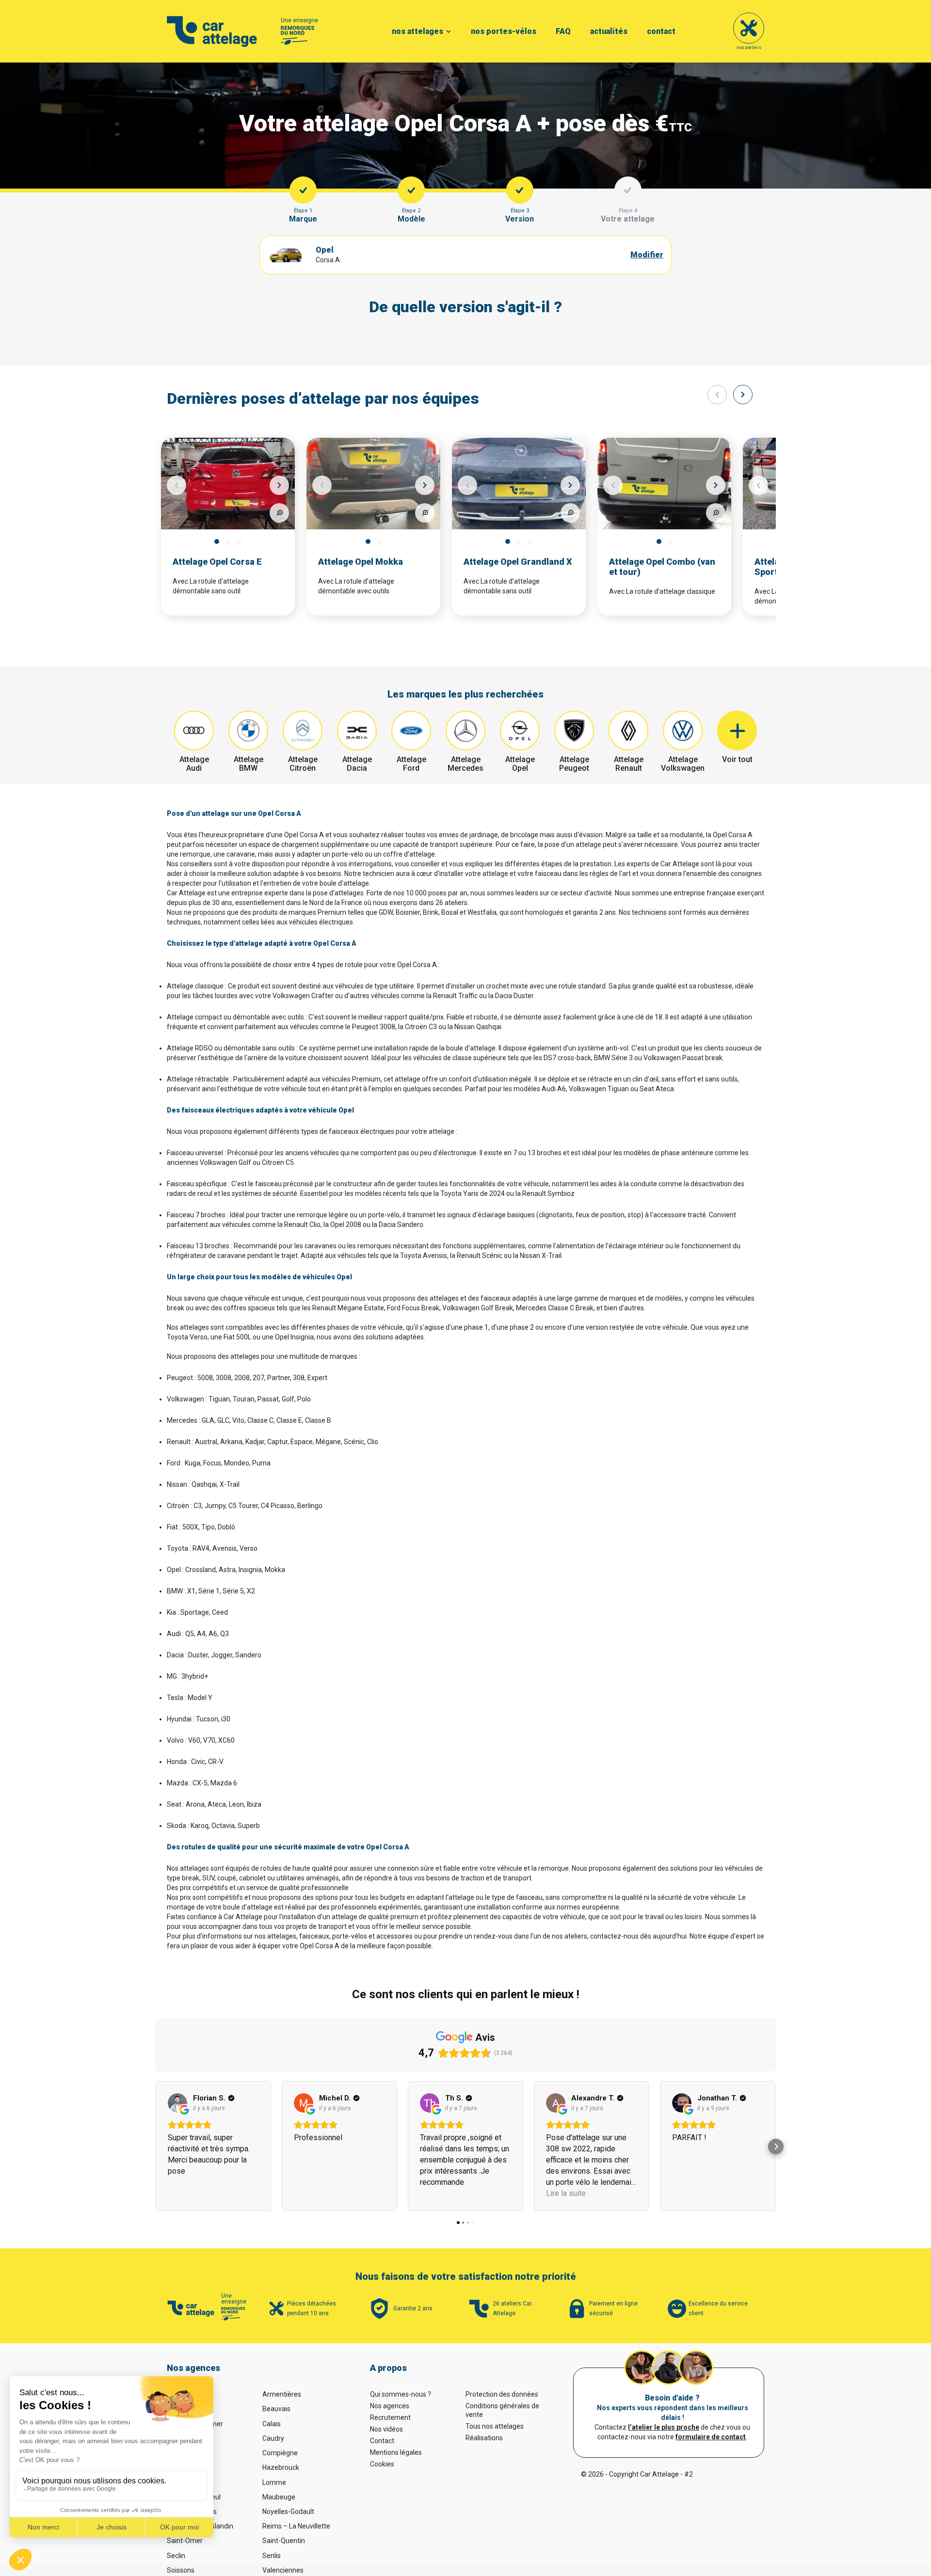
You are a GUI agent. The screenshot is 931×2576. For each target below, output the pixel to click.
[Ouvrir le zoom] (279, 513)
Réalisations (484, 2438)
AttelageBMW (249, 764)
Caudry (273, 2438)
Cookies (382, 2464)
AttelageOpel (520, 764)
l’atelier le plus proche (664, 2427)
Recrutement (390, 2417)
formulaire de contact (711, 2437)
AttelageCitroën (303, 764)
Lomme (274, 2482)
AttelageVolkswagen (683, 764)
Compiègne (280, 2453)
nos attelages (417, 31)
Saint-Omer (185, 2541)
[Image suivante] (279, 485)
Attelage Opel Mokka (361, 562)
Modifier (647, 255)
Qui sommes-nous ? (401, 2394)
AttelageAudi (194, 764)
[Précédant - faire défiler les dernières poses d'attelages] (717, 395)
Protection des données (502, 2394)
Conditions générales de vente (502, 2410)
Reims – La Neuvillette (296, 2526)
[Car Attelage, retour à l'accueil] (212, 32)
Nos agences (390, 2406)
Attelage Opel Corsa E (217, 562)
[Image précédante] (177, 485)
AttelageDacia (357, 764)
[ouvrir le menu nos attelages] (449, 32)
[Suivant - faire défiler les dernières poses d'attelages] (743, 395)
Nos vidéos (386, 2429)
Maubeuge (279, 2497)
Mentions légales (396, 2452)
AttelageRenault (629, 764)
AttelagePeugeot (574, 764)
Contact (382, 2441)
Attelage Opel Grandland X (518, 562)
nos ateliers (749, 48)
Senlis (272, 2556)
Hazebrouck (281, 2467)
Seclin (176, 2556)
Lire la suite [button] (566, 2193)
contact (661, 31)
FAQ (563, 31)
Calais (272, 2424)
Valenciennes (283, 2570)
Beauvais (276, 2409)
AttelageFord (411, 764)
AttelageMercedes (465, 764)
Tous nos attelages (495, 2426)
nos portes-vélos (504, 31)
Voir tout (737, 759)
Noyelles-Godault (288, 2512)
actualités (609, 31)
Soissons (181, 2570)
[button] (155, 2147)
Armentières (282, 2394)
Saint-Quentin (284, 2541)
